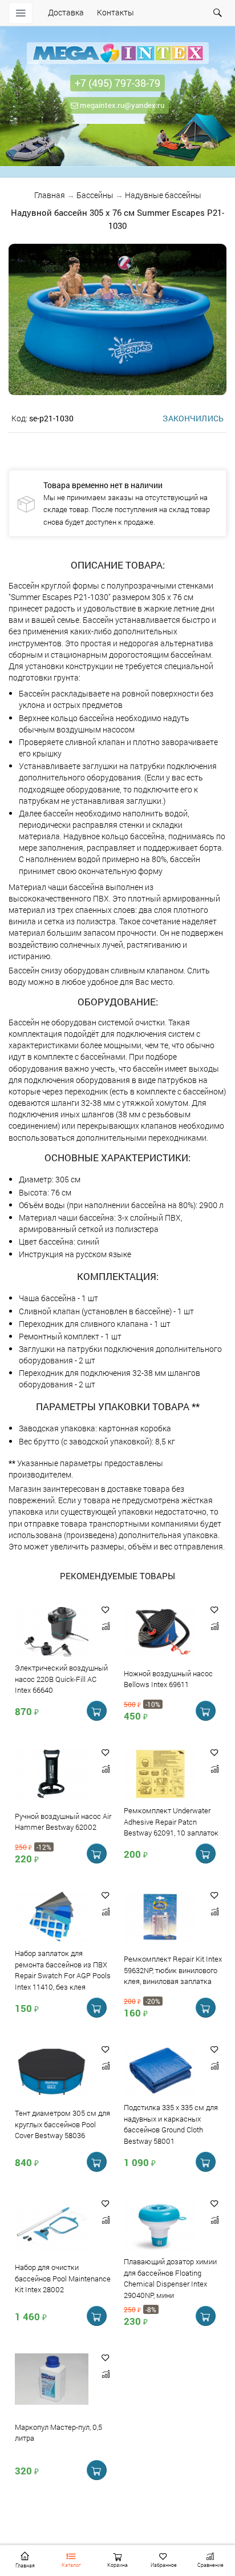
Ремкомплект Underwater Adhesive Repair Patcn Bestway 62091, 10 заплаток (171, 1822)
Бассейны (95, 195)
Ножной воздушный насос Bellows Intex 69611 (168, 1679)
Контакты (116, 12)
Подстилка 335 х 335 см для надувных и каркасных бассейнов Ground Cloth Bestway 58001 (171, 2124)
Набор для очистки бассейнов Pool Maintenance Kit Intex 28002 (63, 2279)
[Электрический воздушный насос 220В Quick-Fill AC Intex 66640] (52, 1632)
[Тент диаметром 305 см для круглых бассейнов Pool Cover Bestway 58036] (52, 2072)
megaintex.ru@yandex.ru (121, 105)
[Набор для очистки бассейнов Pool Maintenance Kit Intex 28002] (52, 2226)
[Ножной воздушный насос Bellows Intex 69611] (161, 1632)
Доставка (66, 12)
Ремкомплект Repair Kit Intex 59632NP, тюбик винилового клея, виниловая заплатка (173, 1970)
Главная (50, 195)
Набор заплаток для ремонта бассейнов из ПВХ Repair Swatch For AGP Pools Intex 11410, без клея (63, 1970)
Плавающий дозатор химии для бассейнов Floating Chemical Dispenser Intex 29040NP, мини (170, 2278)
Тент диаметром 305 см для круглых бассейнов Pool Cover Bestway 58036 (62, 2124)
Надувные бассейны (163, 195)
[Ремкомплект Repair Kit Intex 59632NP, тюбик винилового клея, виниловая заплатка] (161, 1917)
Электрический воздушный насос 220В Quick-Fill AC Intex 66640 (61, 1679)
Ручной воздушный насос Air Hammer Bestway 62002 (63, 1822)
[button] (106, 1610)
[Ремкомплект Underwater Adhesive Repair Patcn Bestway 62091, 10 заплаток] (161, 1775)
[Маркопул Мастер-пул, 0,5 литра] (52, 2380)
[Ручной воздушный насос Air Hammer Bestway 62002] (52, 1775)
